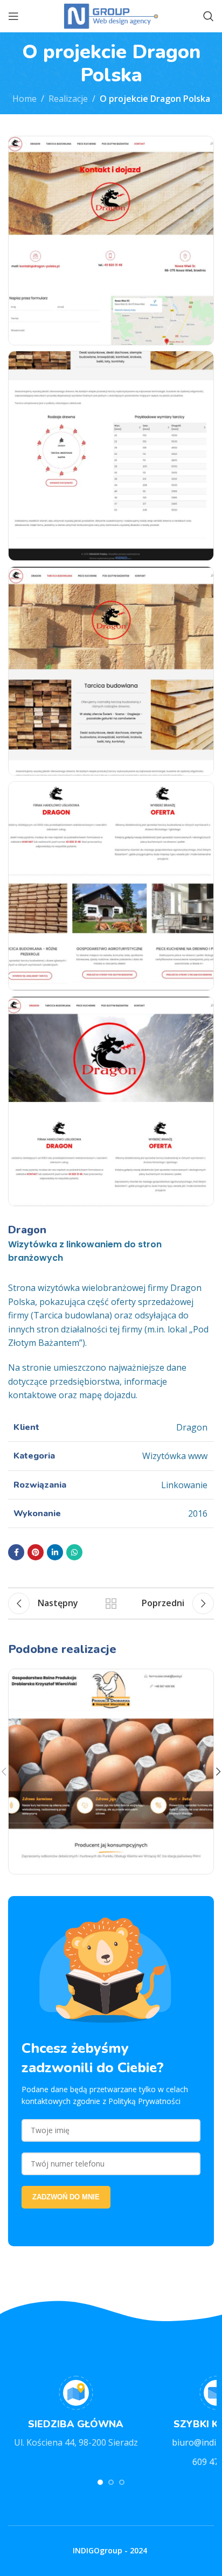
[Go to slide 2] (111, 2482)
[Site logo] (111, 15)
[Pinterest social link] (36, 1552)
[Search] (209, 16)
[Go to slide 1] (100, 2482)
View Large (204, 1679)
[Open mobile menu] (13, 16)
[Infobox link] (76, 2413)
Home (25, 99)
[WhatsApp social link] (74, 1552)
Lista (111, 1603)
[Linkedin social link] (55, 1552)
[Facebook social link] (16, 1552)
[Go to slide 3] (122, 2482)
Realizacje (68, 99)
